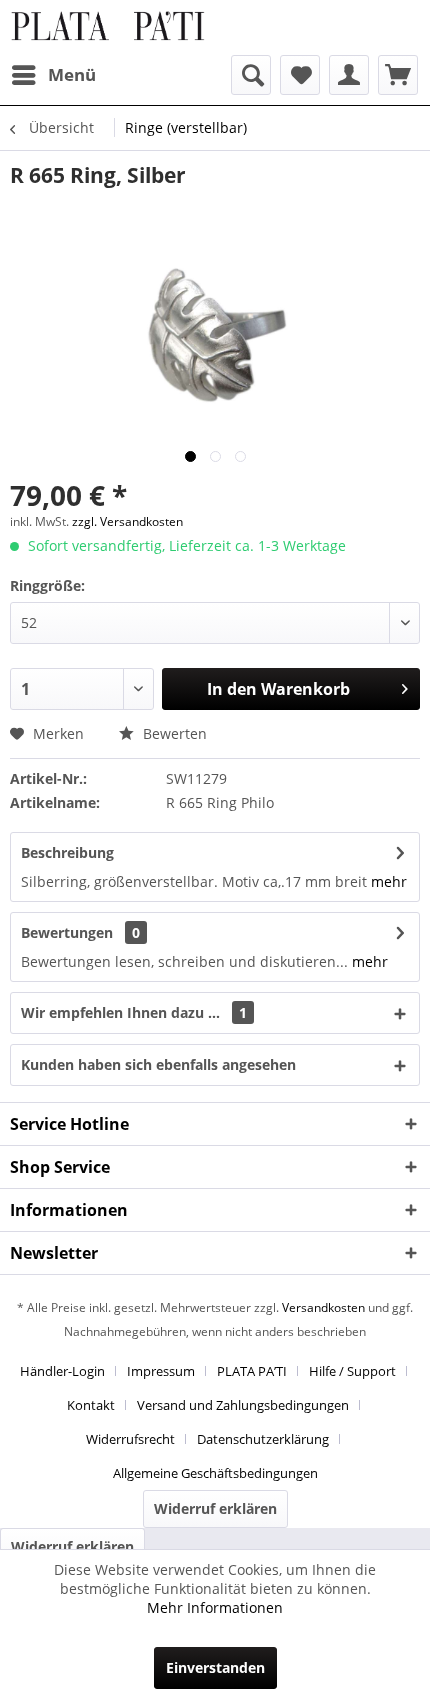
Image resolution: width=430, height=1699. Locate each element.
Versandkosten (323, 1307)
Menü (72, 74)
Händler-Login (62, 1371)
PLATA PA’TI (252, 1371)
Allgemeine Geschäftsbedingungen (215, 1473)
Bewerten (173, 733)
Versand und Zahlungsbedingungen (243, 1405)
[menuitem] (53, 75)
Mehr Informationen (215, 1607)
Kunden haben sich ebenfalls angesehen (158, 1064)
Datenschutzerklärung (263, 1439)
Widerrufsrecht (130, 1439)
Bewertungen (67, 932)
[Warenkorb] (398, 75)
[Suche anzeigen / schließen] (251, 75)
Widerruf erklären (215, 1508)
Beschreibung (67, 852)
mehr (389, 881)
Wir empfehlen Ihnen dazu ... (134, 1012)
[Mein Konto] (349, 75)
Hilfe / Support (352, 1371)
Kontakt (91, 1405)
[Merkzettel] (300, 75)
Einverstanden (215, 1667)
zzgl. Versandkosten (127, 521)
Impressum (161, 1371)
